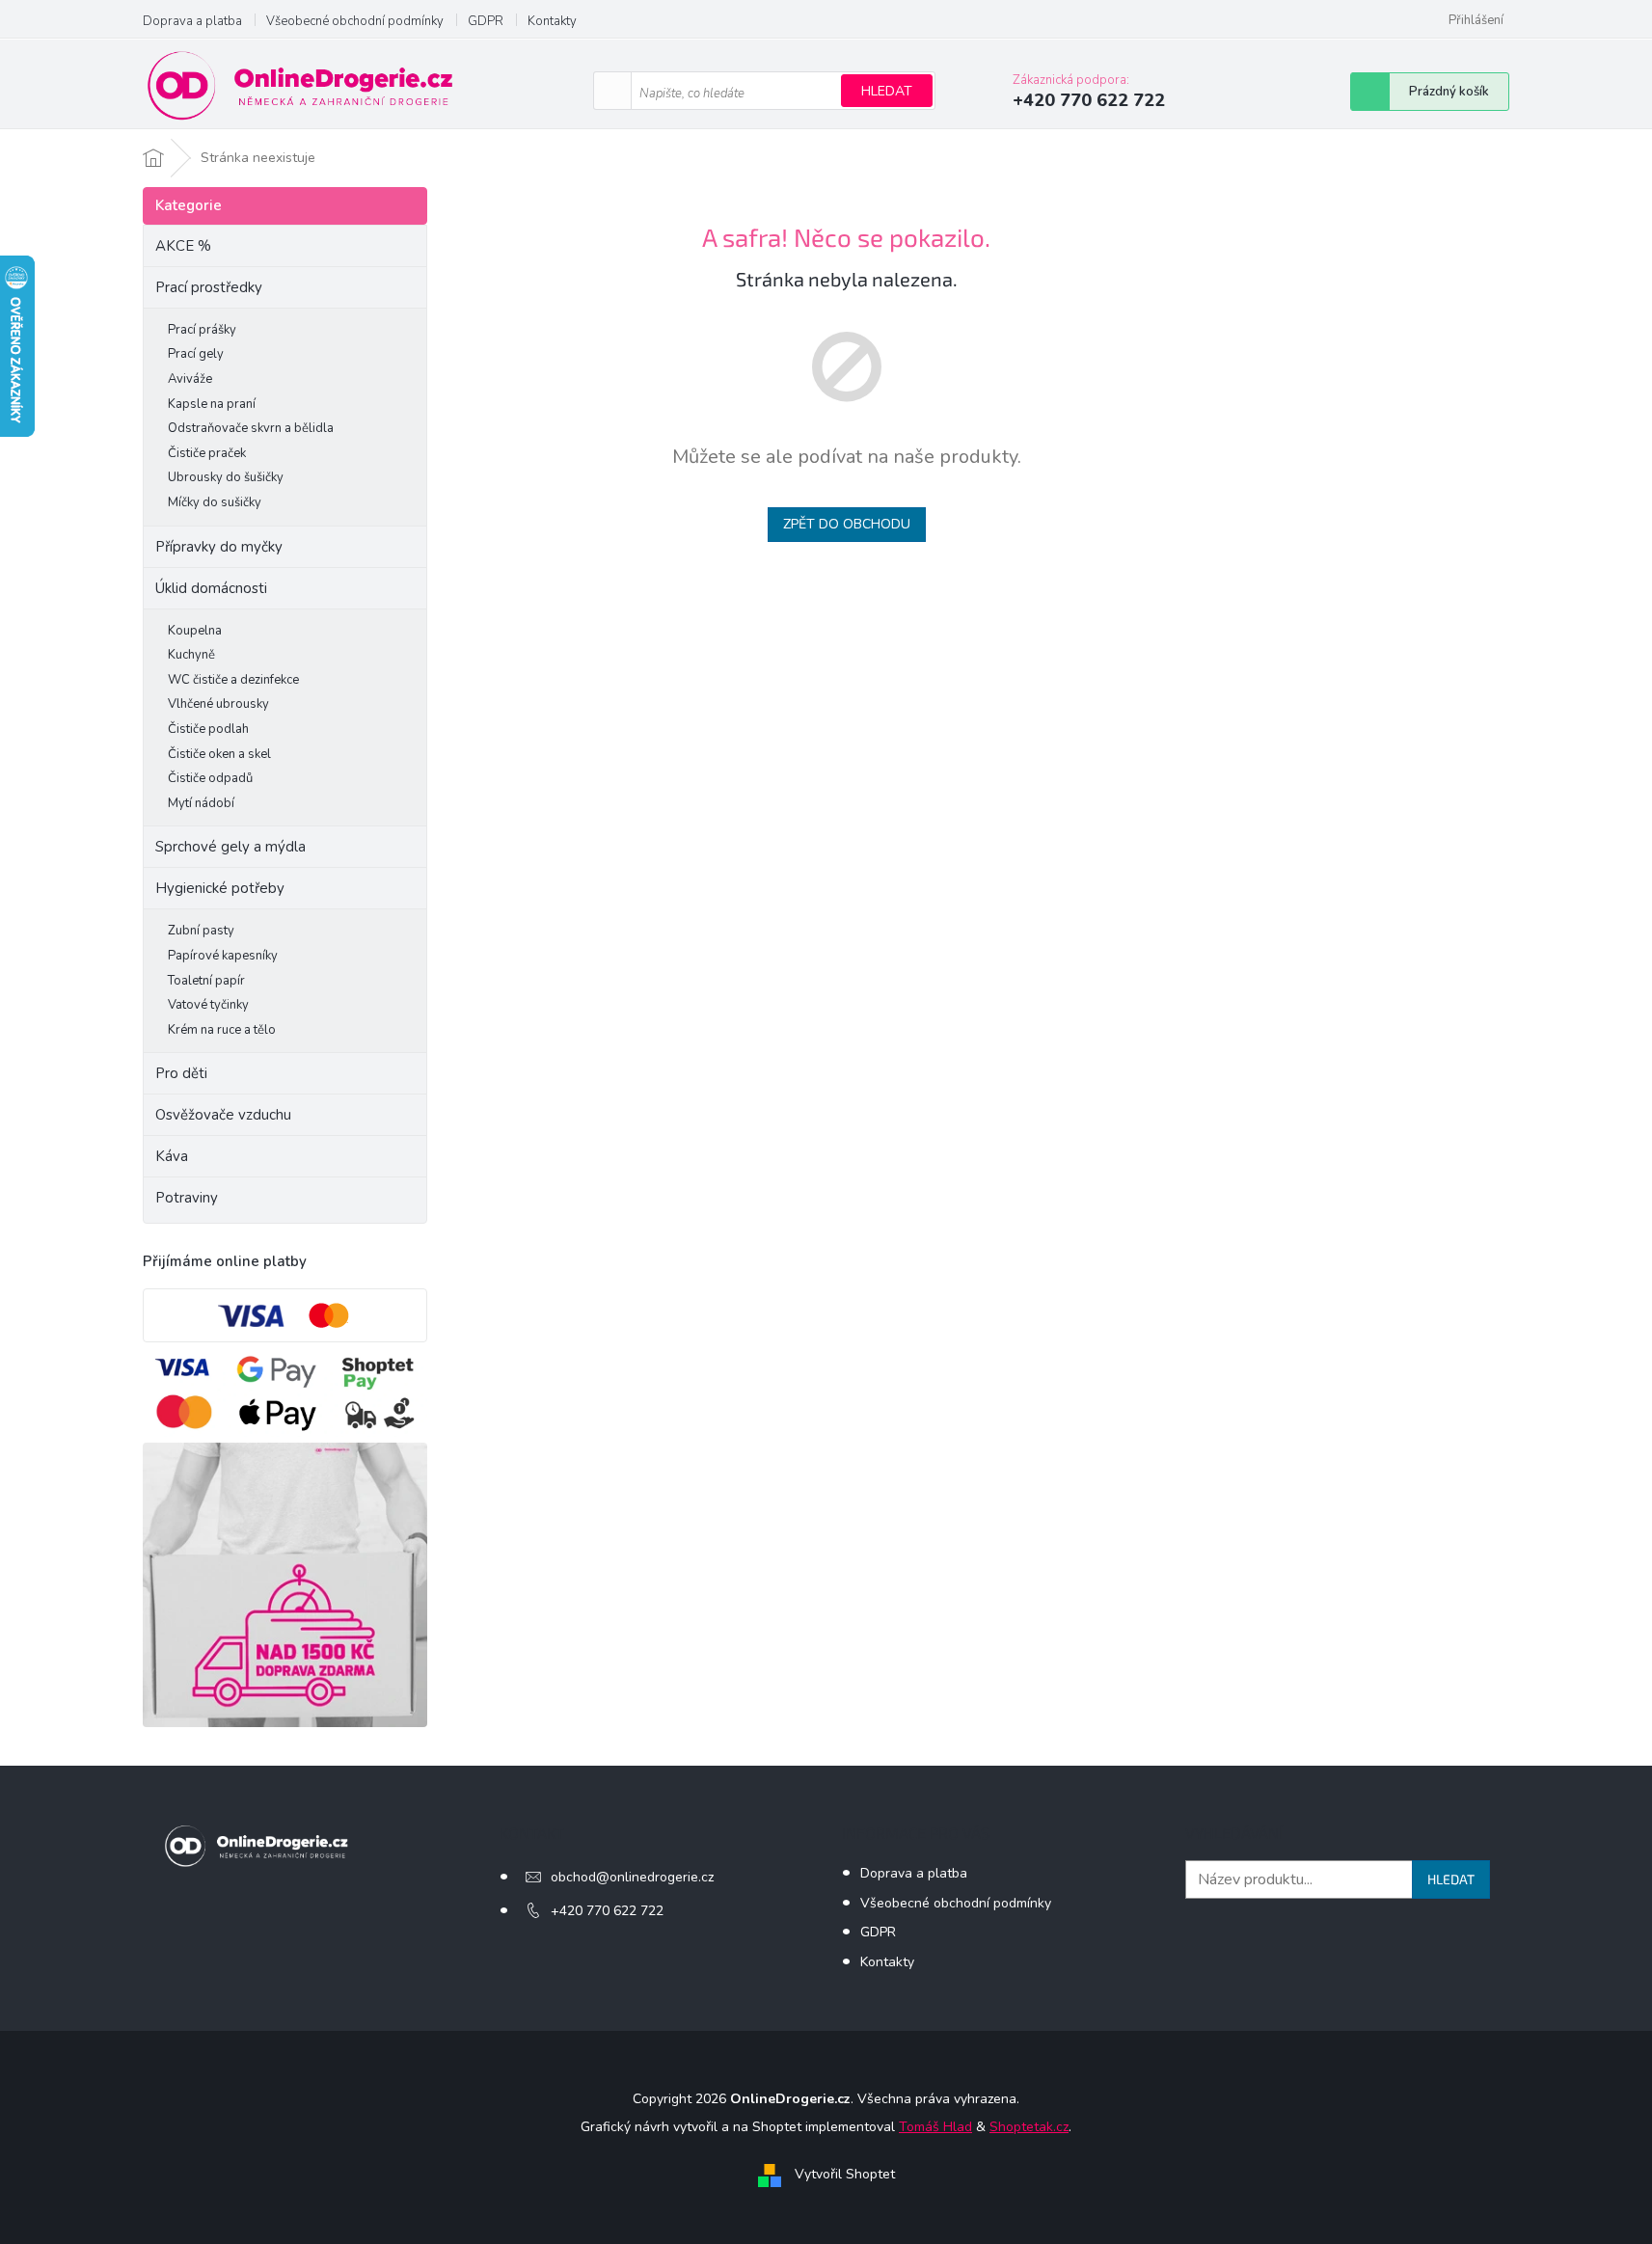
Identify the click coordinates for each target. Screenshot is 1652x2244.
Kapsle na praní (212, 404)
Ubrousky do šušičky (226, 477)
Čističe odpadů (210, 778)
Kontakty (552, 21)
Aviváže (190, 379)
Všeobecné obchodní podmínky (355, 21)
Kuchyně (191, 655)
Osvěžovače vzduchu (223, 1115)
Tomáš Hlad (935, 2127)
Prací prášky (202, 330)
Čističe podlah (208, 729)
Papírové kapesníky (223, 956)
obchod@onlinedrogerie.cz (632, 1877)
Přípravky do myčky (219, 547)
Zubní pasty (201, 931)
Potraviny (187, 1198)
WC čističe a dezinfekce (233, 680)
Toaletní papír (206, 981)
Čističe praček (207, 453)
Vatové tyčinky (208, 1005)
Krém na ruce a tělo (222, 1030)
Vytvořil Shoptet (845, 2174)
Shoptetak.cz (1029, 2127)
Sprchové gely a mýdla (232, 847)
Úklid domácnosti (211, 588)
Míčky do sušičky (215, 502)
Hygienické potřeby (220, 888)
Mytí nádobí (201, 803)
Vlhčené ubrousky (218, 704)
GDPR (486, 21)
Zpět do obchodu (847, 524)
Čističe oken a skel (219, 754)
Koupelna (195, 631)
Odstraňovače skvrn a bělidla (251, 428)
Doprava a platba (192, 21)
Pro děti (181, 1073)
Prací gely (196, 354)
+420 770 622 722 (607, 1911)
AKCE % (183, 246)
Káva (172, 1156)
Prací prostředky (209, 287)
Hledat (887, 91)
